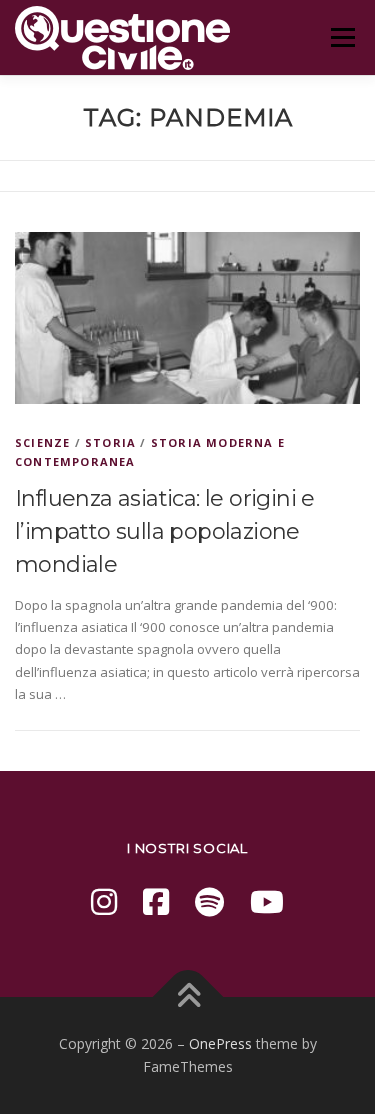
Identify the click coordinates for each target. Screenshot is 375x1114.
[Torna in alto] (187, 996)
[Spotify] (209, 901)
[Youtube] (267, 901)
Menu (342, 37)
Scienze (42, 442)
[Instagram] (104, 901)
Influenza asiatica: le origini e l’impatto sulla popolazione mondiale (165, 531)
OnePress (220, 1043)
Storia (110, 442)
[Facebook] (156, 901)
